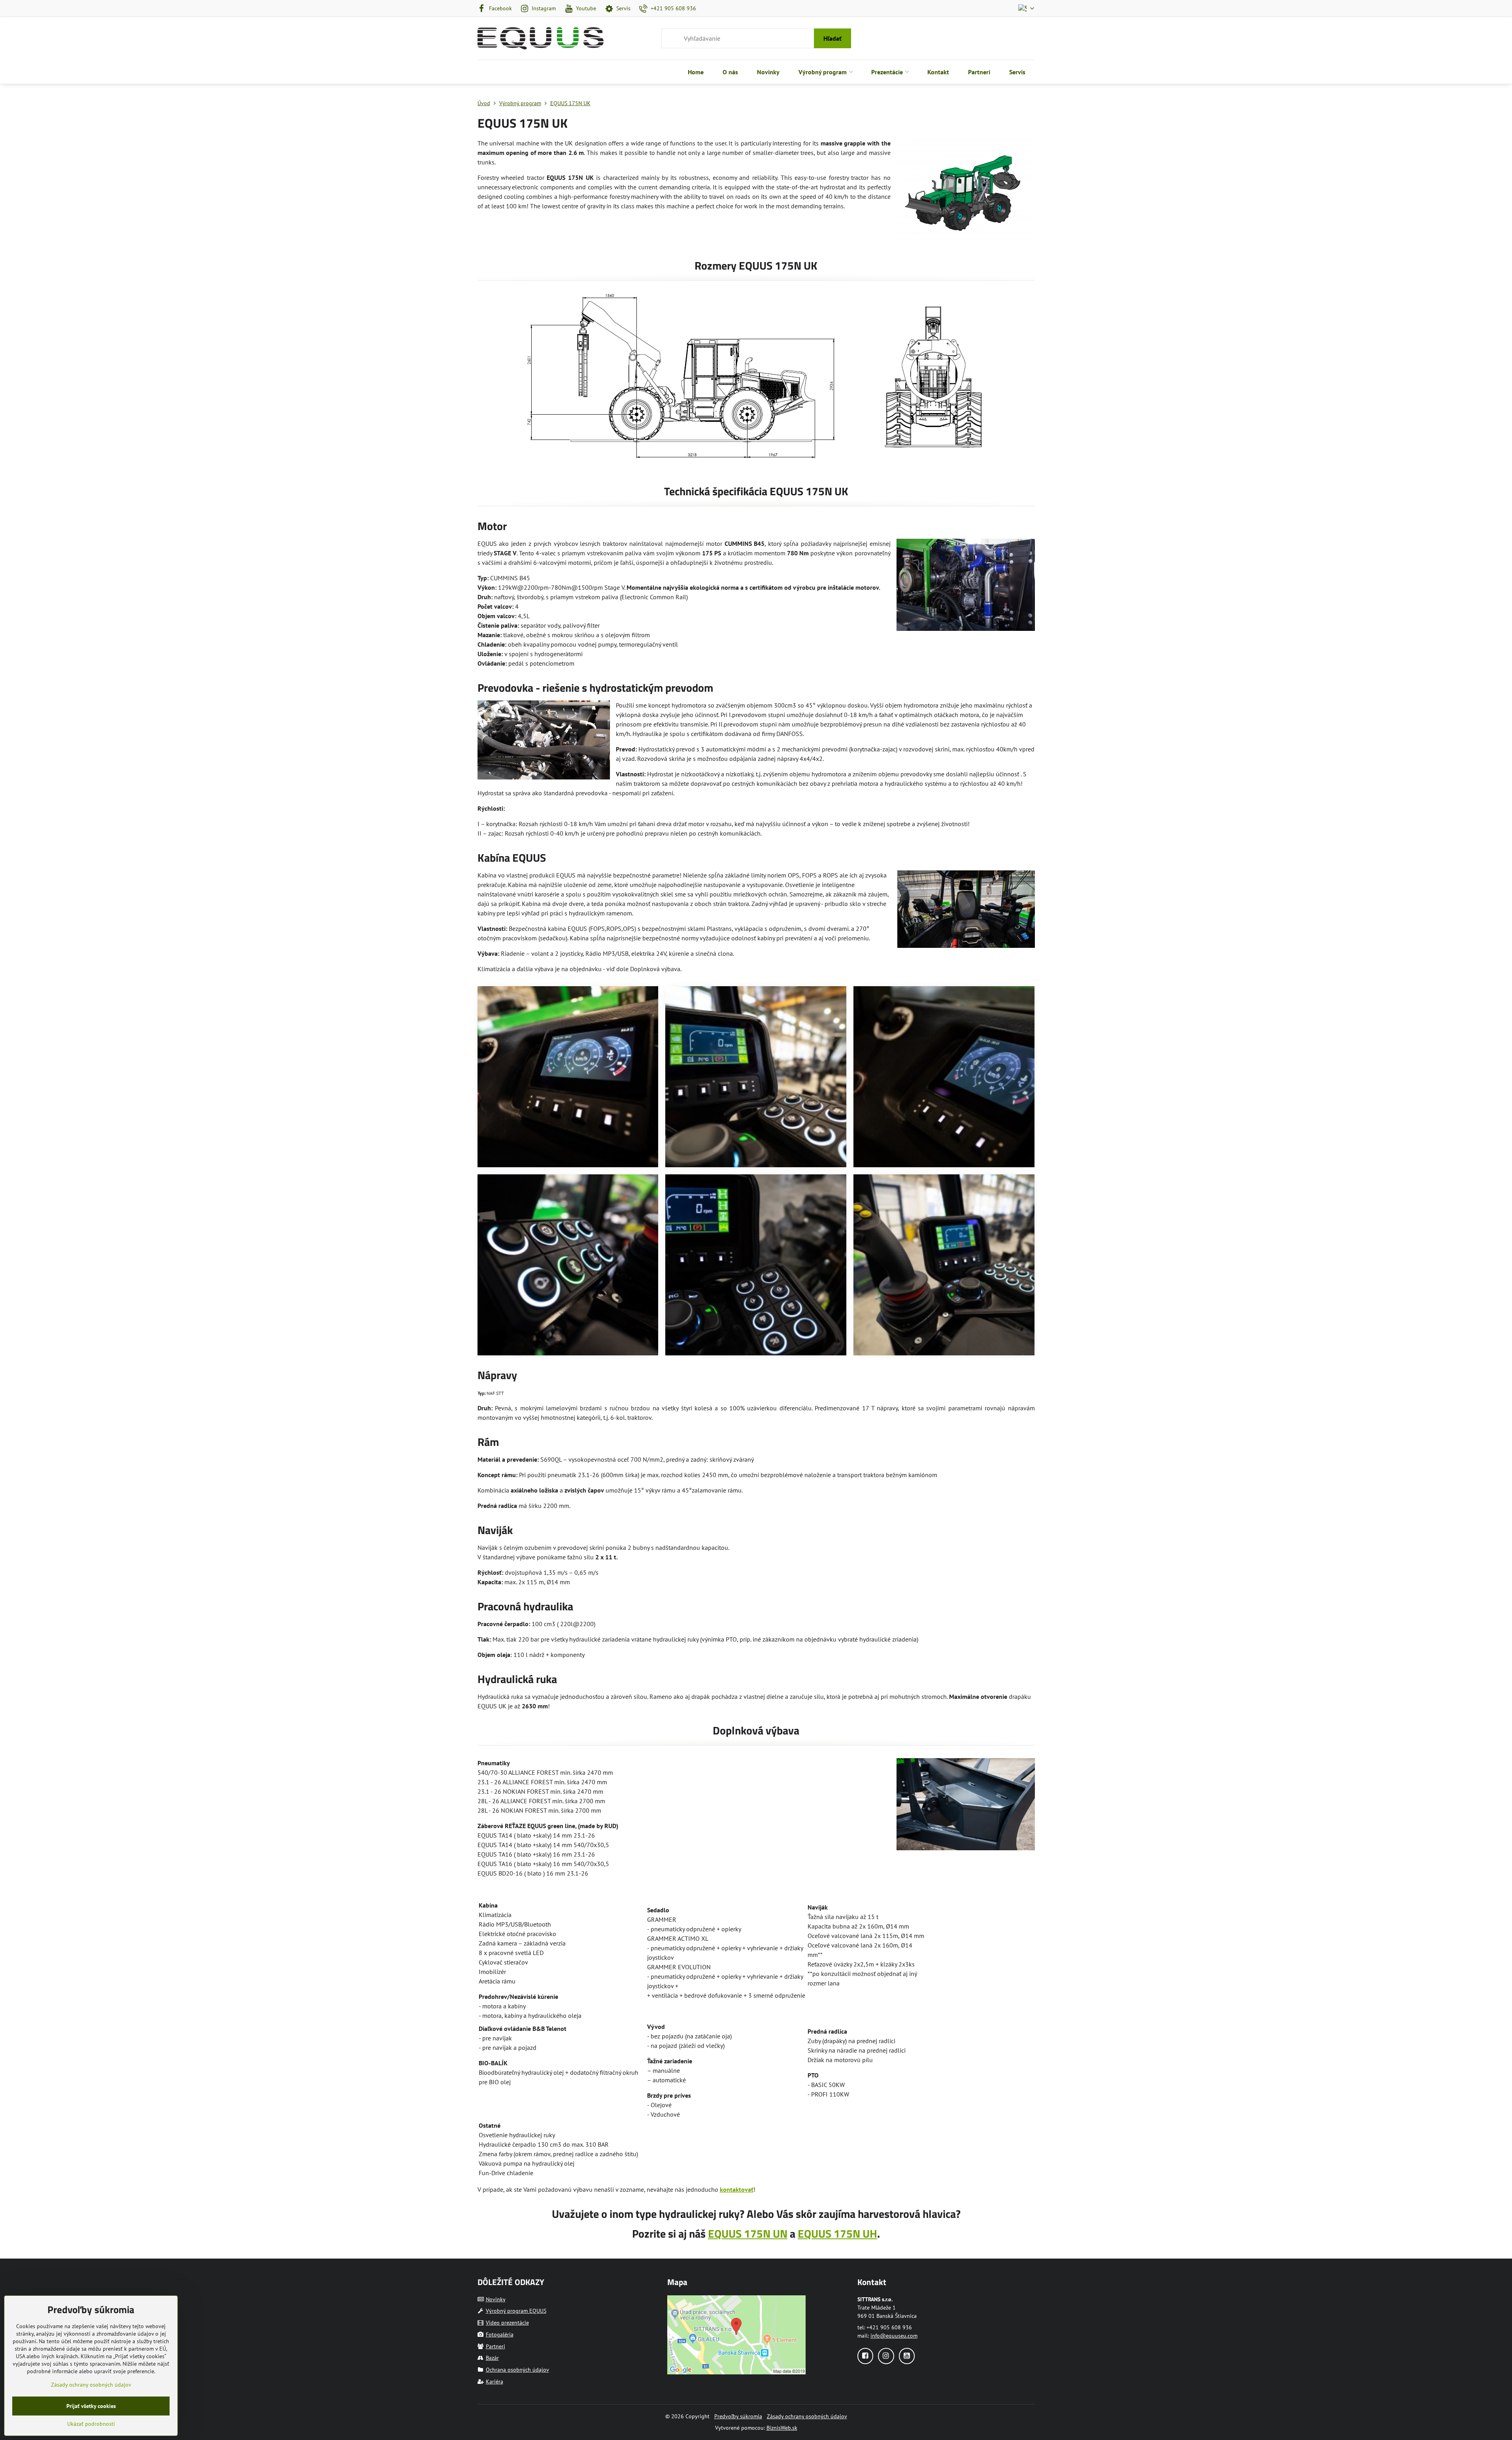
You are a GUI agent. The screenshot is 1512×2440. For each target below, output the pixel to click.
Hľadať (832, 38)
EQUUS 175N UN (748, 2233)
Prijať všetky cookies (91, 2406)
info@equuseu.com (894, 2336)
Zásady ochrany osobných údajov (807, 2416)
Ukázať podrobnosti (91, 2424)
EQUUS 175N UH (837, 2233)
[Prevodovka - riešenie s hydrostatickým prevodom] (544, 741)
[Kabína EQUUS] (966, 910)
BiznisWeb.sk (782, 2428)
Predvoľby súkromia (738, 2416)
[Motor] (966, 586)
